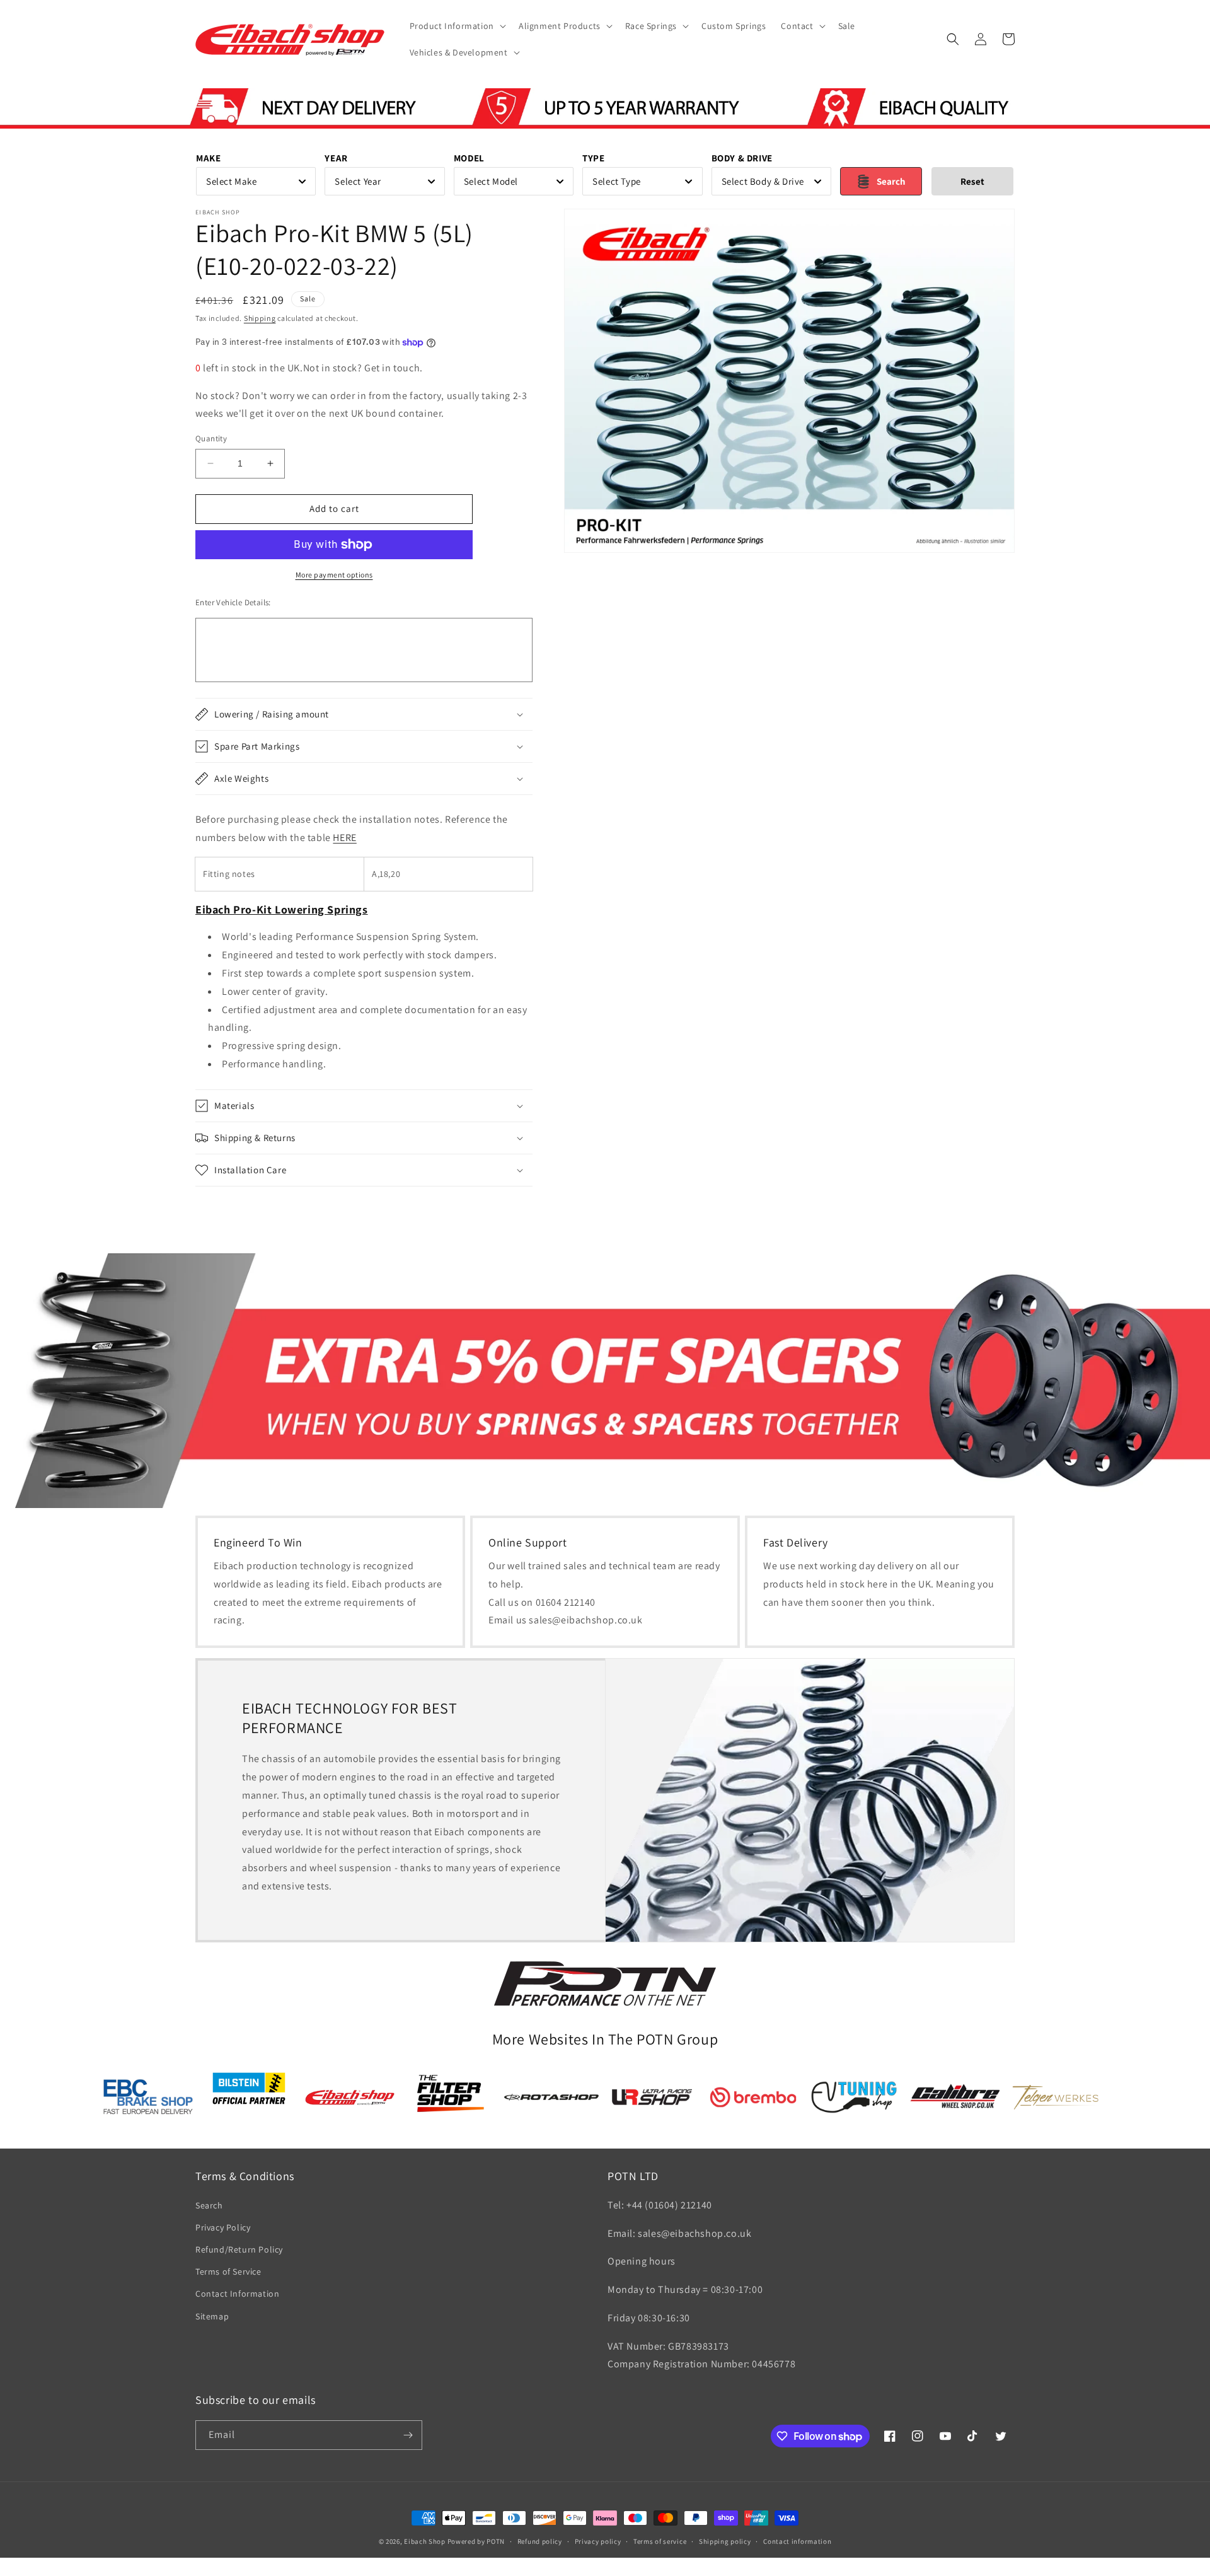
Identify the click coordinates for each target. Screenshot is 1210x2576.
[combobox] (256, 181)
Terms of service (660, 2541)
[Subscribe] (408, 2435)
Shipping (260, 318)
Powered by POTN (476, 2541)
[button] (457, 26)
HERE (344, 838)
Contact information (797, 2541)
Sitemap (212, 2316)
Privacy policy (598, 2541)
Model (469, 158)
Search (209, 2205)
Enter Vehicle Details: (233, 602)
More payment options (334, 575)
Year (336, 158)
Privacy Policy (223, 2227)
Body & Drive (742, 158)
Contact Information (237, 2294)
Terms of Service (228, 2271)
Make (208, 158)
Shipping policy (725, 2541)
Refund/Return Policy (239, 2249)
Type (593, 158)
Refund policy (540, 2541)
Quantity (211, 438)
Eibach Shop (425, 2541)
